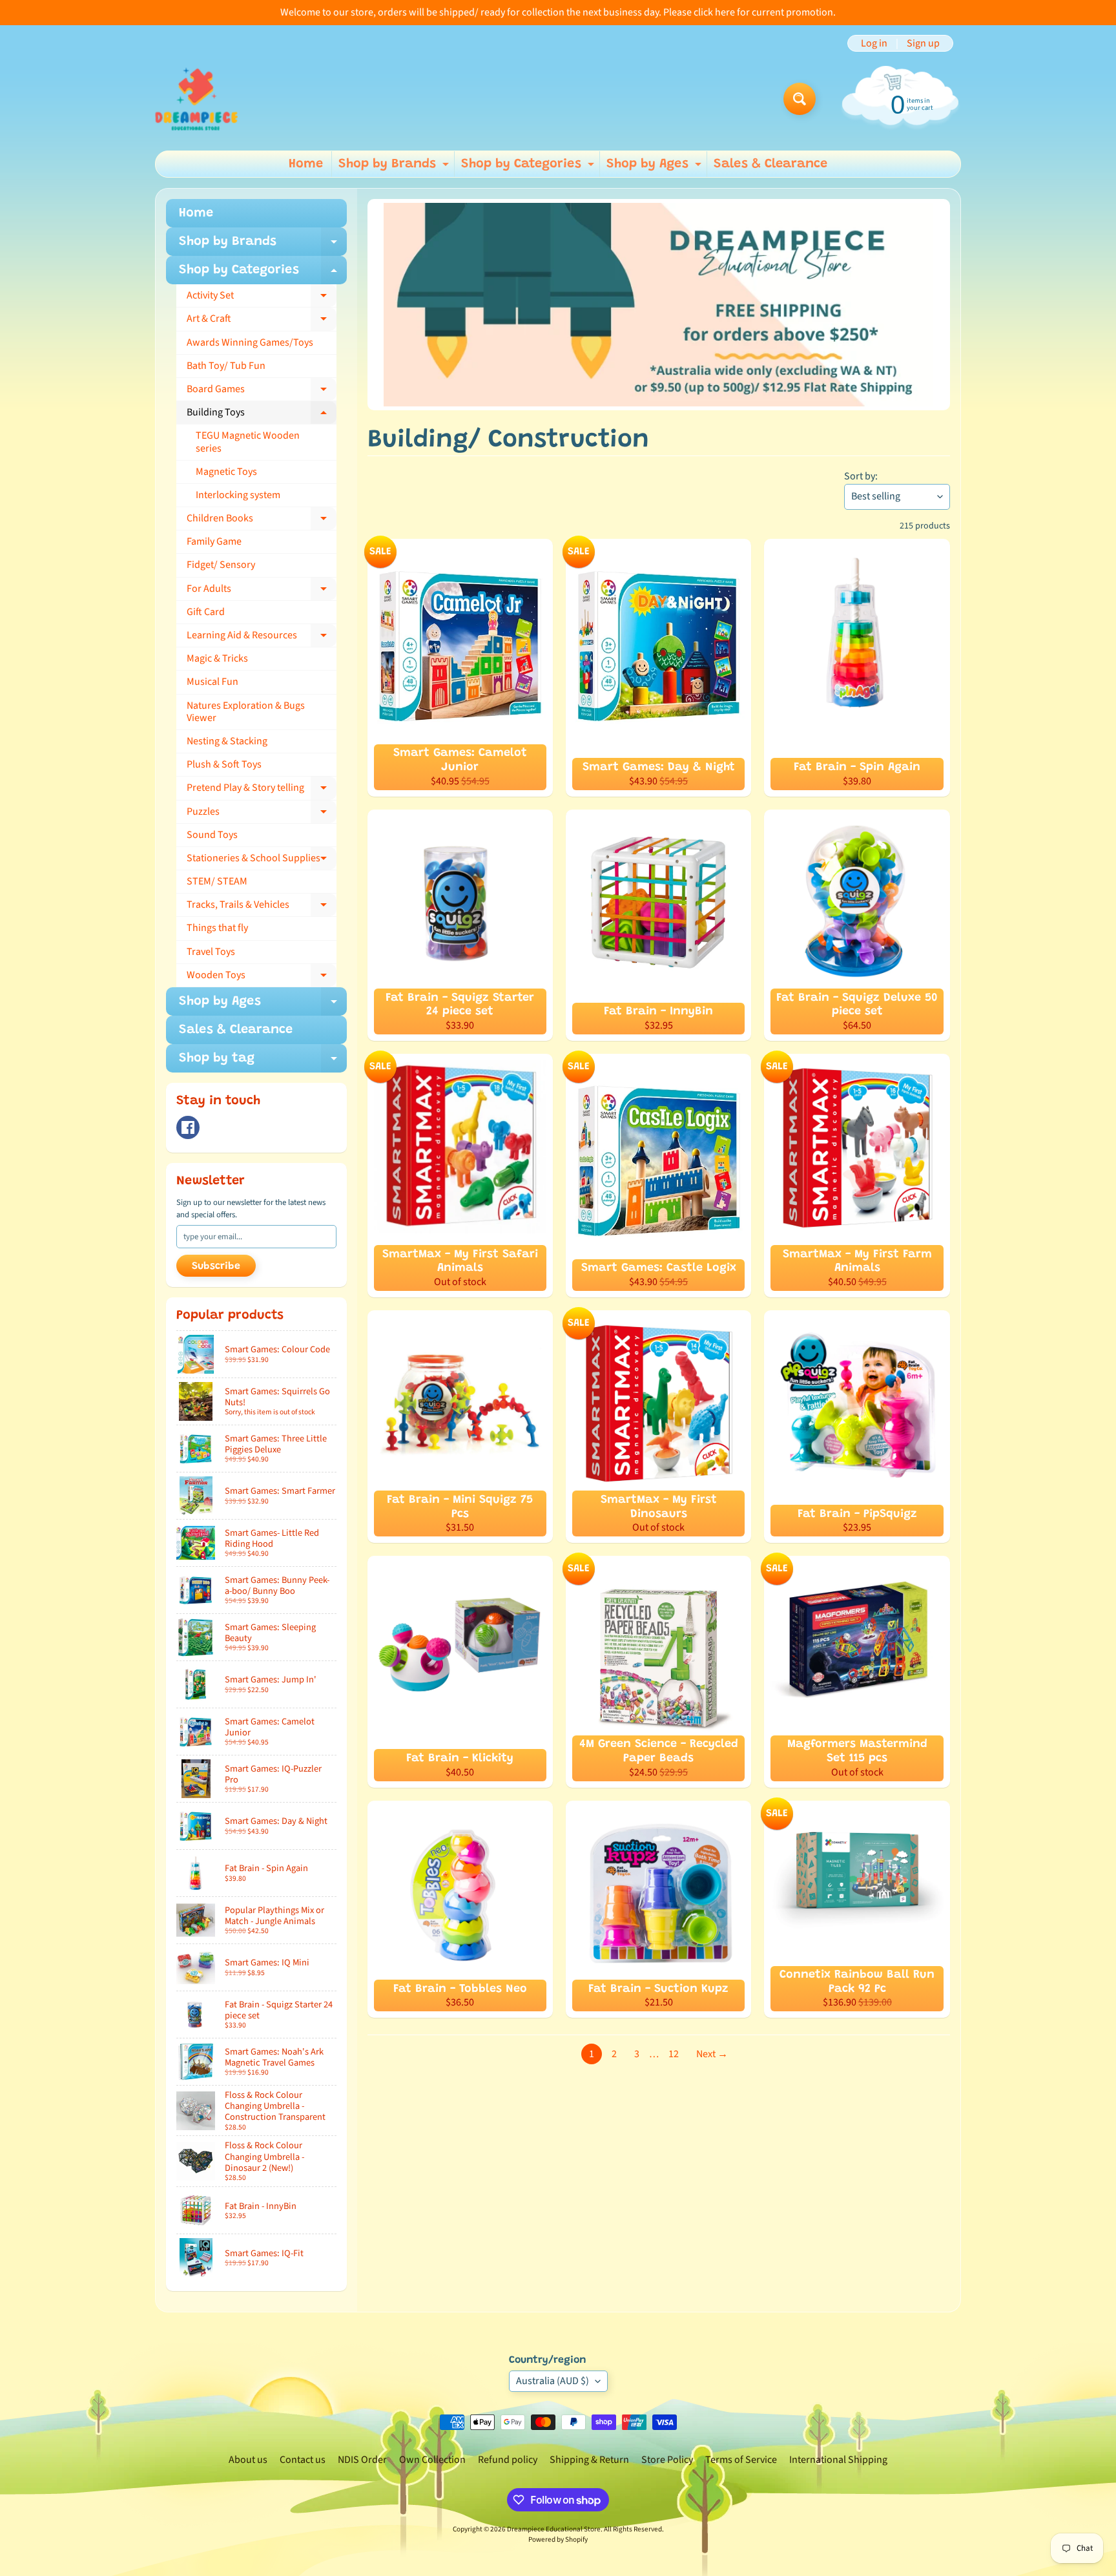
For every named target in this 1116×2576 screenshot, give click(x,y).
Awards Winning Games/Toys (250, 342)
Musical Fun (212, 682)
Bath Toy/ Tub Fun (226, 366)
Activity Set (262, 298)
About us (248, 2460)
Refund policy (508, 2460)
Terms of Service (741, 2460)
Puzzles (262, 814)
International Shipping (838, 2460)
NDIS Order (362, 2460)
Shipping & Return (589, 2460)
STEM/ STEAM (217, 881)
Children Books (262, 521)
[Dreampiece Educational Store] (196, 99)
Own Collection (432, 2460)
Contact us (303, 2460)
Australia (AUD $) (553, 2381)
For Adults (262, 591)
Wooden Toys (262, 978)
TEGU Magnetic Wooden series (248, 442)
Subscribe (216, 1266)
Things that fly (217, 928)
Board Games (262, 392)
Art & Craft (262, 321)
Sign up (923, 43)
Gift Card (206, 612)
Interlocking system (238, 495)
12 (674, 2054)
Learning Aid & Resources (262, 638)
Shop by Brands (395, 167)
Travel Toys (211, 952)
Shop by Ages (656, 167)
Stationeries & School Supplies (262, 861)
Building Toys (262, 415)
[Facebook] (188, 1127)
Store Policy (667, 2460)
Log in (874, 43)
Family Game (214, 541)
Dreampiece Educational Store (554, 2529)
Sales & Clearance (770, 164)
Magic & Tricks (217, 658)
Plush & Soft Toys (224, 764)
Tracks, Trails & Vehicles (262, 907)
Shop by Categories (529, 167)
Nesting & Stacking (227, 741)
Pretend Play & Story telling (262, 790)
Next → (712, 2054)
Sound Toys (212, 835)
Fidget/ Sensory (221, 565)
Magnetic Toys (226, 472)
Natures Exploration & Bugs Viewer (246, 712)
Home (306, 164)
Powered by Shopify (558, 2539)
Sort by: (861, 476)
